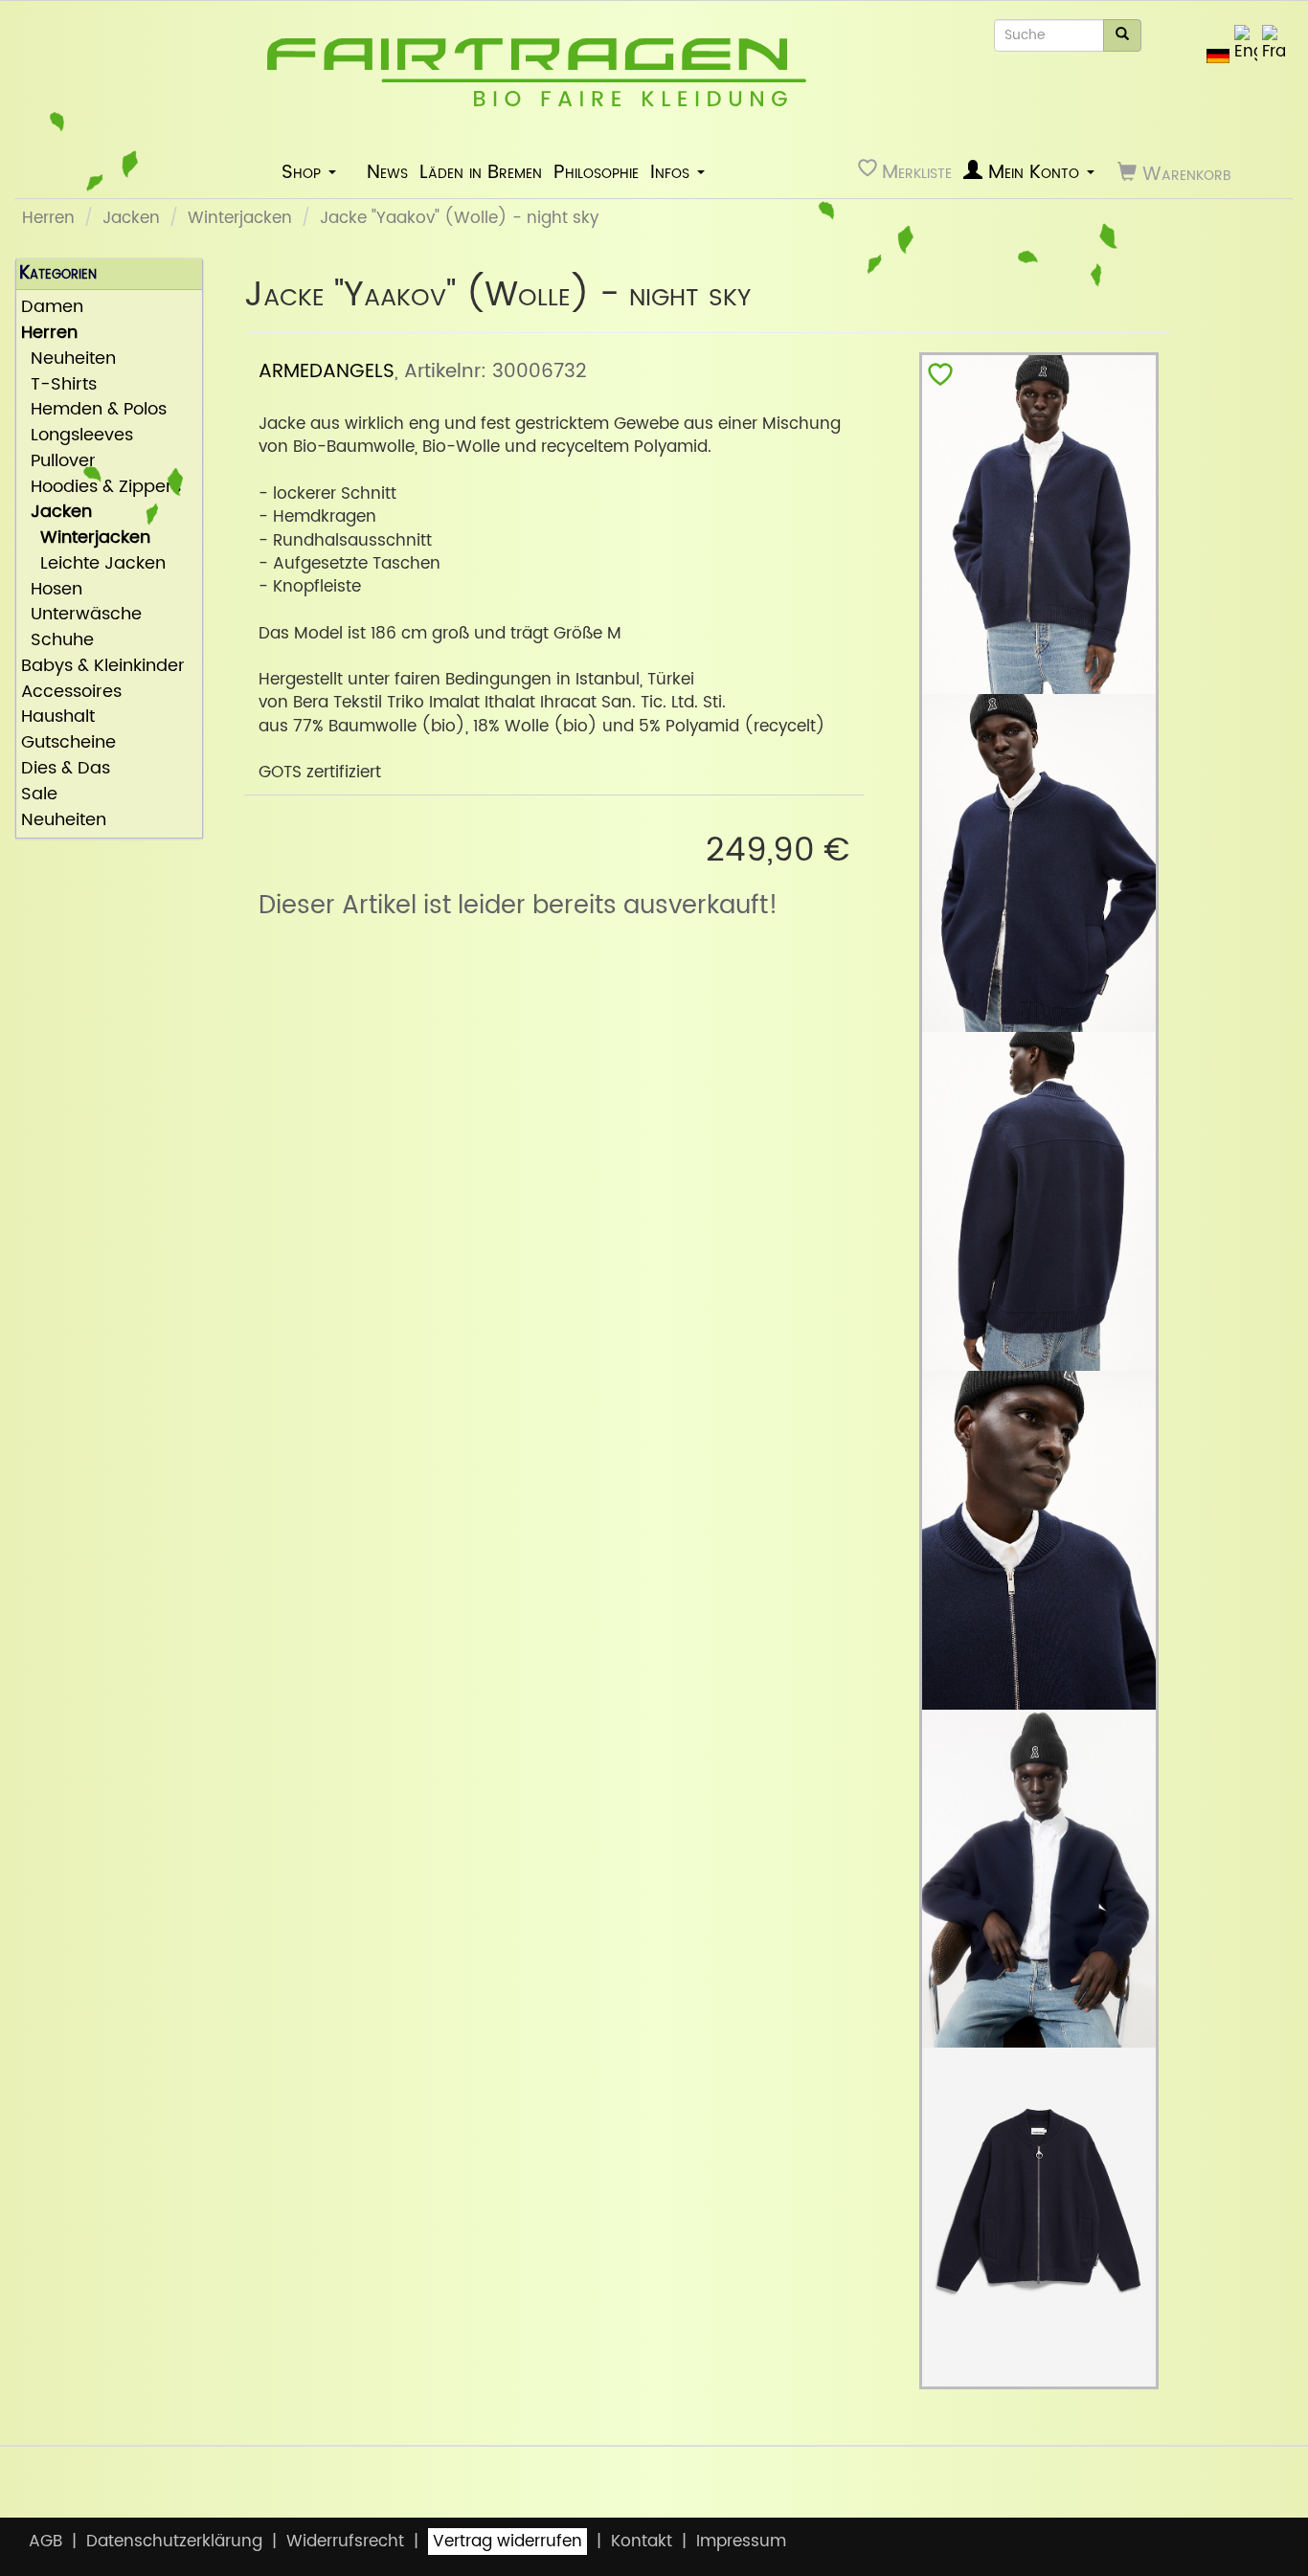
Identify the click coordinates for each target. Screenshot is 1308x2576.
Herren (48, 218)
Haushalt (58, 717)
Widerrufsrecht (345, 2542)
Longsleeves (77, 436)
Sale (39, 795)
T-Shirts (59, 385)
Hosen (52, 590)
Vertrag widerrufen (507, 2542)
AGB (45, 2542)
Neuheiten (68, 359)
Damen (52, 308)
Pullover (58, 462)
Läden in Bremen (481, 172)
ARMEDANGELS (327, 371)
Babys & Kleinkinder (103, 667)
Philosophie (596, 172)
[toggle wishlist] (940, 379)
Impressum (741, 2542)
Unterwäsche (81, 615)
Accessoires (71, 693)
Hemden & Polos (94, 410)
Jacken (131, 218)
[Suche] (1122, 35)
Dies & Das (66, 769)
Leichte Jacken (93, 564)
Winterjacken (240, 218)
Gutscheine (68, 743)
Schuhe (57, 641)
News (387, 172)
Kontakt (642, 2542)
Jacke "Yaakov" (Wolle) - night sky (459, 218)
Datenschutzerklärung (174, 2542)
